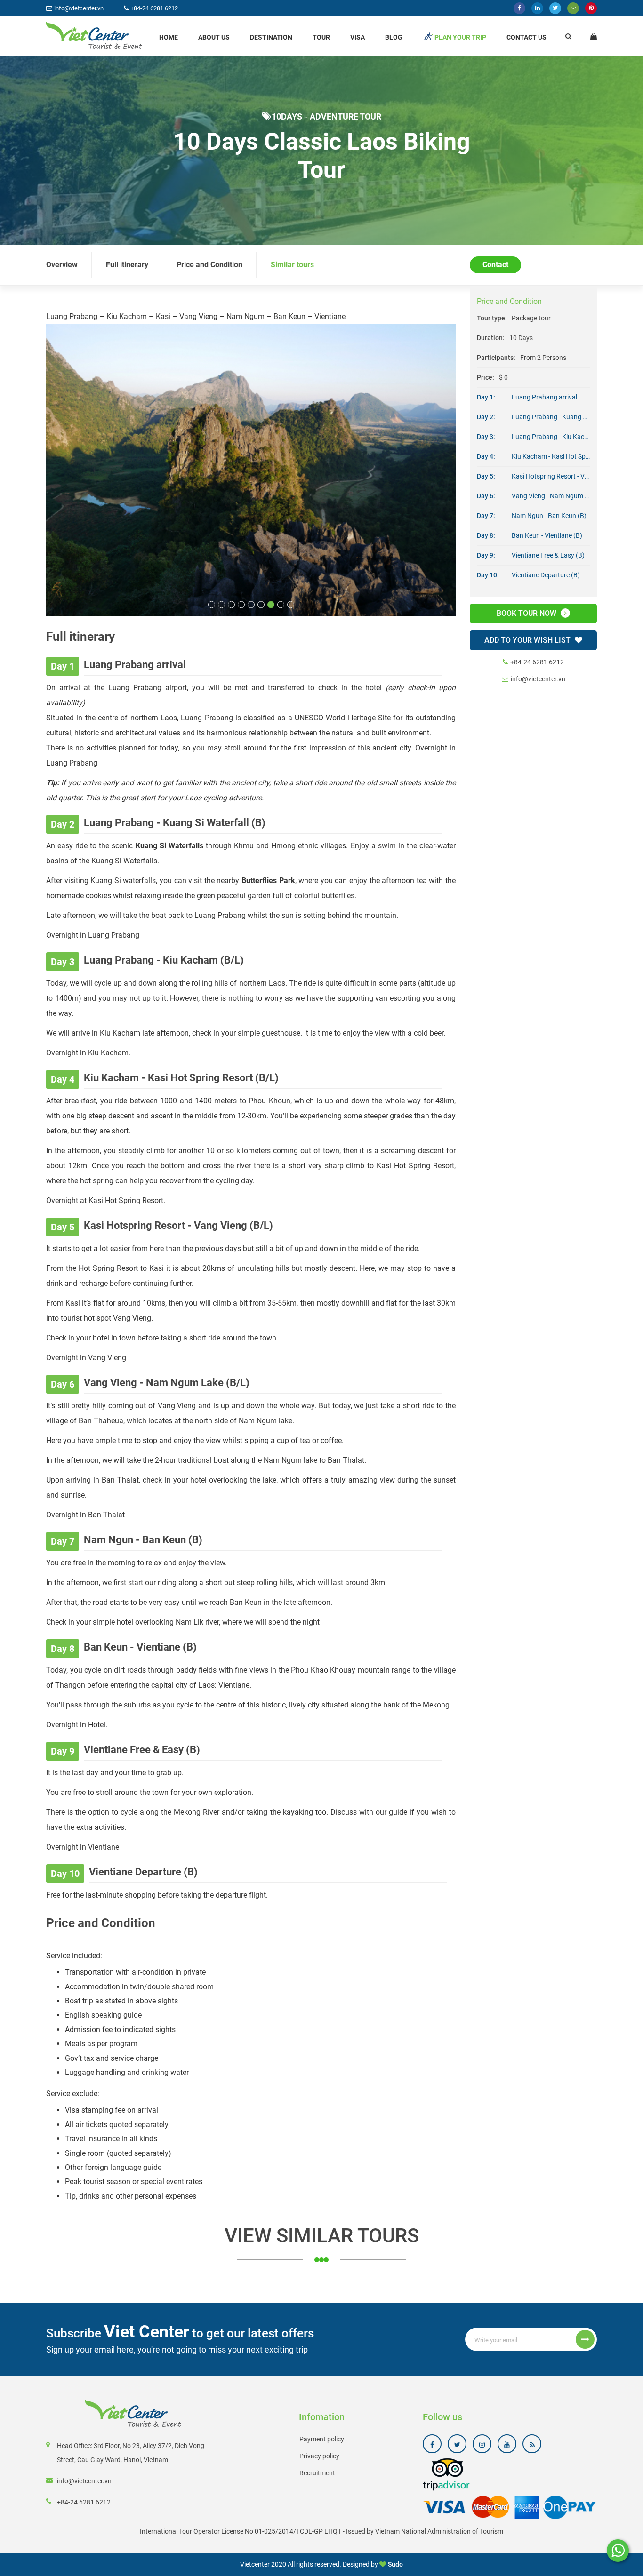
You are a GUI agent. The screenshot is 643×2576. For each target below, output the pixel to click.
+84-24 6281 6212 (537, 662)
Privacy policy (319, 2435)
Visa (358, 37)
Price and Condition (209, 265)
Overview (62, 265)
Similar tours (292, 265)
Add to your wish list (528, 640)
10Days (287, 116)
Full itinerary (127, 265)
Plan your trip (460, 37)
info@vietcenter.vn (538, 679)
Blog (394, 37)
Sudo (395, 2543)
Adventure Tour (346, 116)
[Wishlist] (594, 36)
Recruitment (317, 2452)
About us (214, 37)
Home (169, 37)
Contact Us (526, 37)
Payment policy (322, 2418)
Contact (495, 265)
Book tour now (527, 613)
